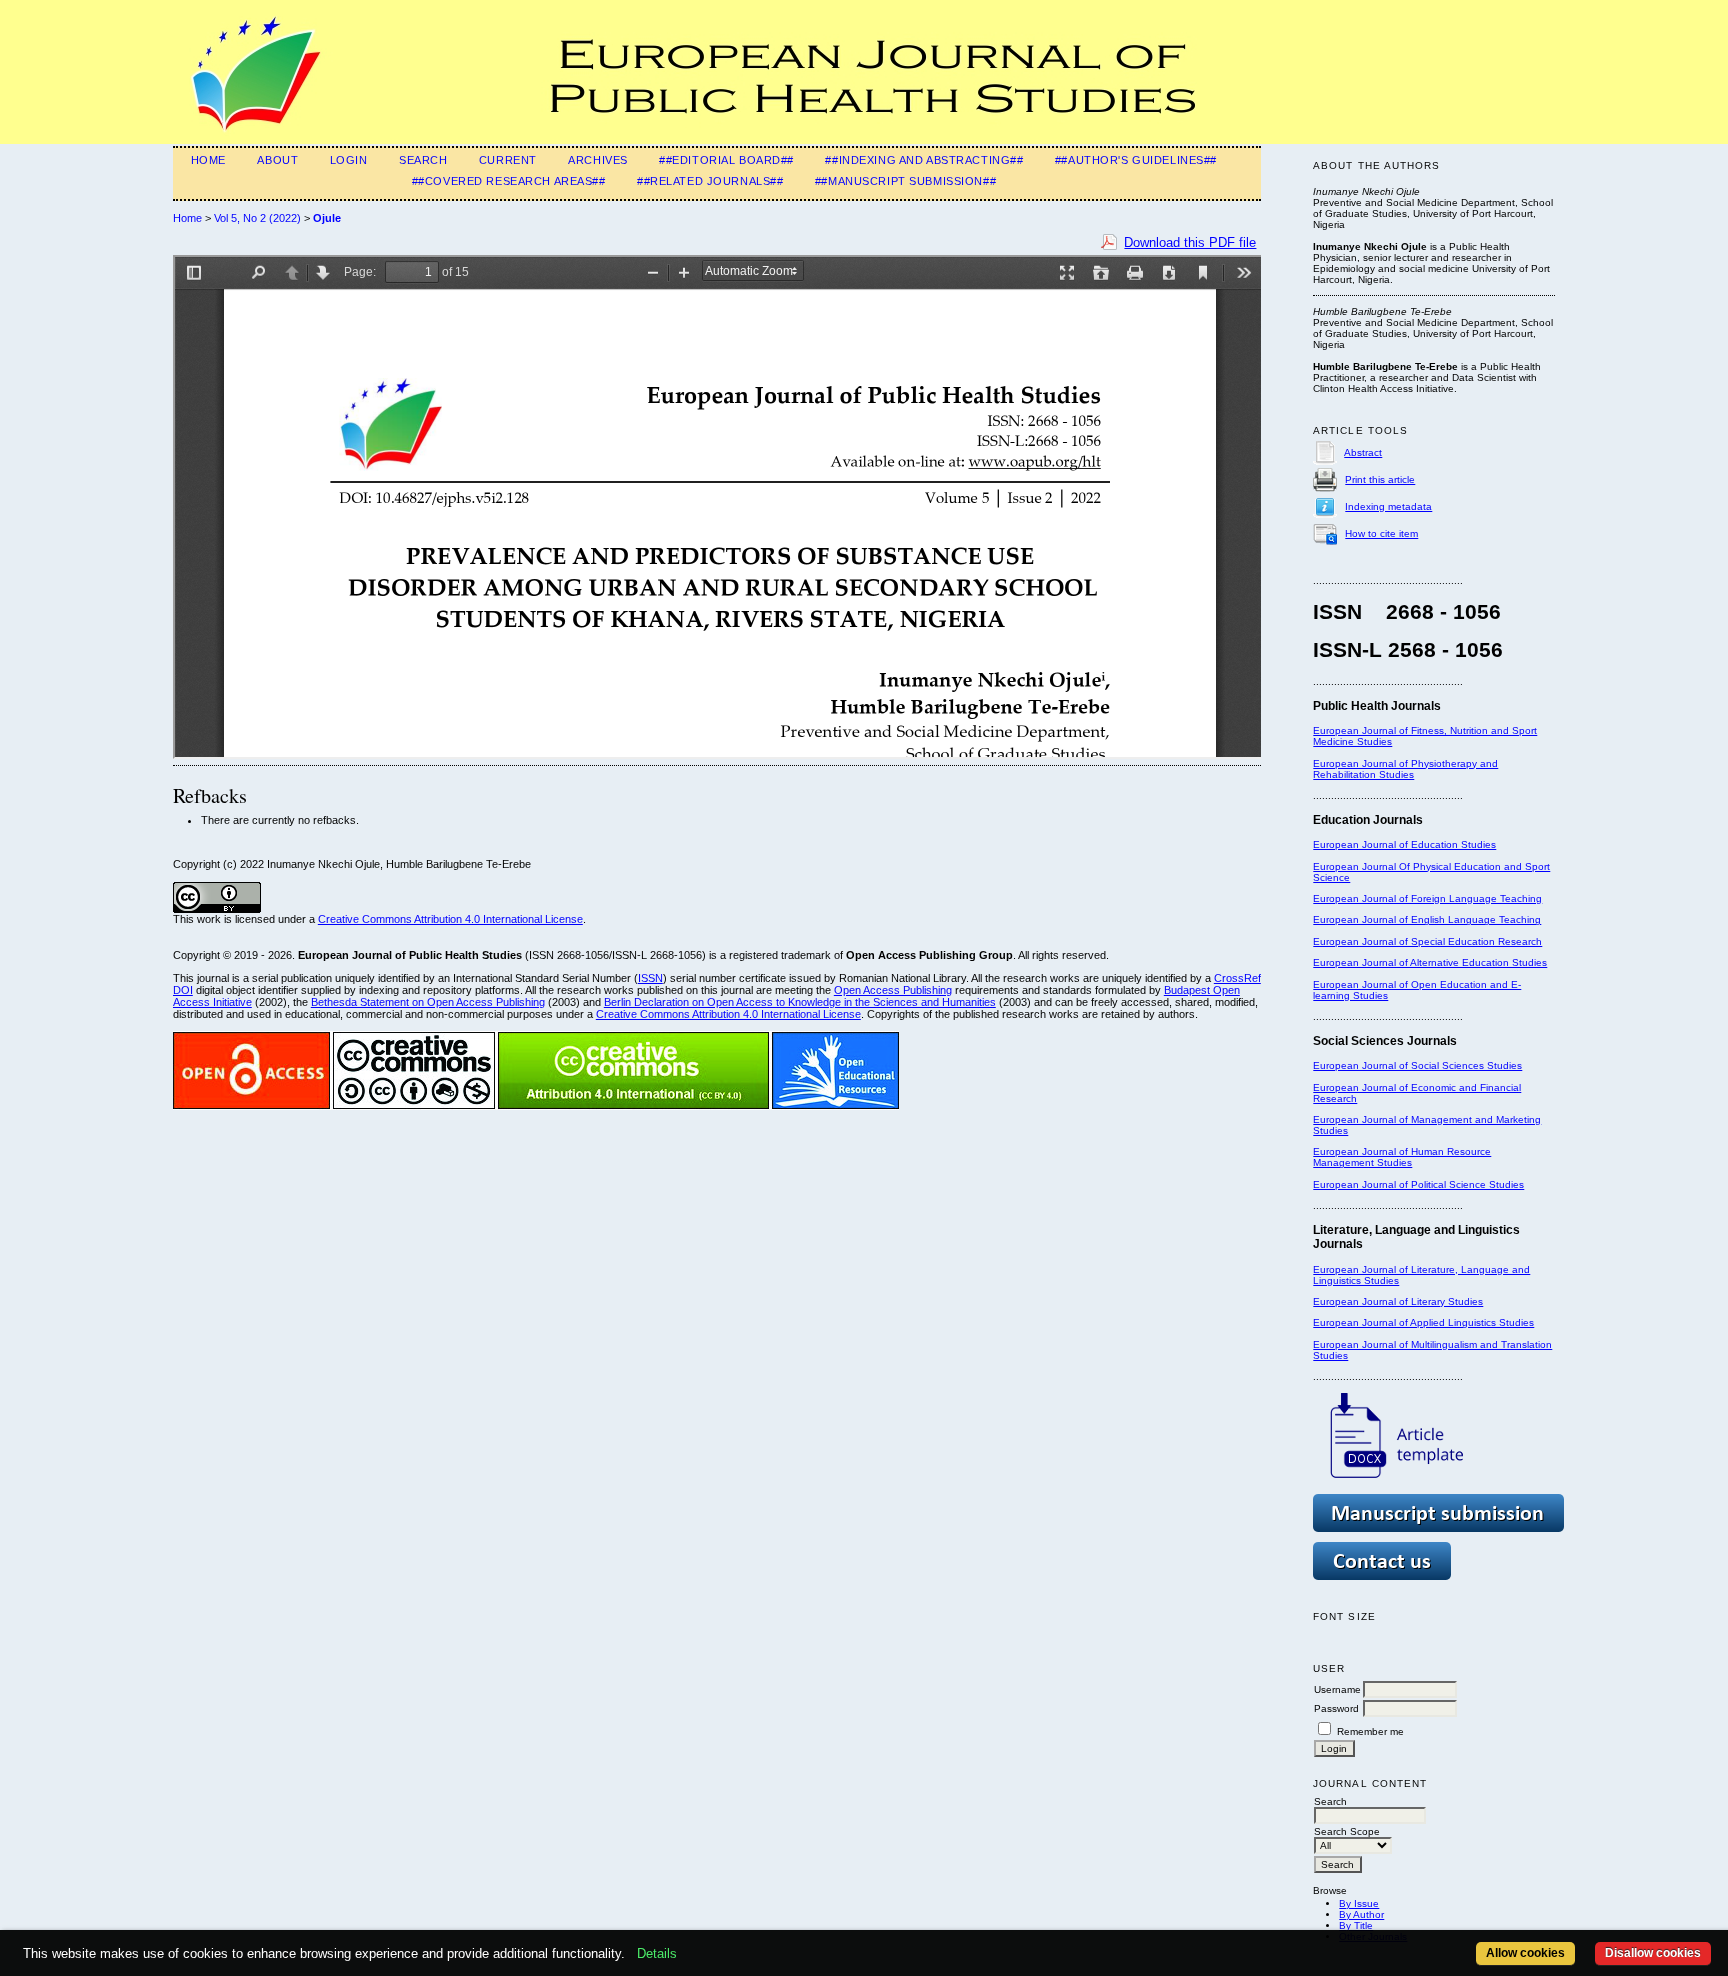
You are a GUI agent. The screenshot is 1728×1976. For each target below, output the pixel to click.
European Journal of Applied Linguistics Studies (1423, 1322)
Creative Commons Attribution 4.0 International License (450, 919)
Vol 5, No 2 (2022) (257, 218)
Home (208, 160)
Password (1336, 1708)
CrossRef (1237, 978)
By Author (1361, 1914)
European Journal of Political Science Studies (1418, 1184)
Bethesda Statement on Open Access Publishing (428, 1002)
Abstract (1363, 452)
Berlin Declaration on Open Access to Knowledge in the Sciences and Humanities (800, 1002)
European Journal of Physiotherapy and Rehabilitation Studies (1405, 769)
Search (423, 160)
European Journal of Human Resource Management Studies (1402, 1157)
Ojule (327, 218)
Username (1337, 1689)
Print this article (1380, 479)
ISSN (650, 978)
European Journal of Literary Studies (1398, 1301)
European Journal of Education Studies (1404, 844)
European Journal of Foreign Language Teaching (1427, 898)
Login (349, 160)
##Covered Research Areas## (509, 181)
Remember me (1370, 1731)
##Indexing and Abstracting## (924, 160)
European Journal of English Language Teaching (1427, 919)
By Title (1356, 1925)
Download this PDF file (1190, 242)
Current (508, 160)
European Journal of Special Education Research (1427, 941)
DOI (183, 990)
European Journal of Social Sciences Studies (1417, 1065)
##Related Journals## (710, 181)
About (277, 160)
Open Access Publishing (893, 990)
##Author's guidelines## (1136, 160)
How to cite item (1381, 533)
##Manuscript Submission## (905, 181)
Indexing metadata (1388, 506)
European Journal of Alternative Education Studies (1430, 962)
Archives (598, 160)
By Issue (1359, 1903)
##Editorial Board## (726, 160)
